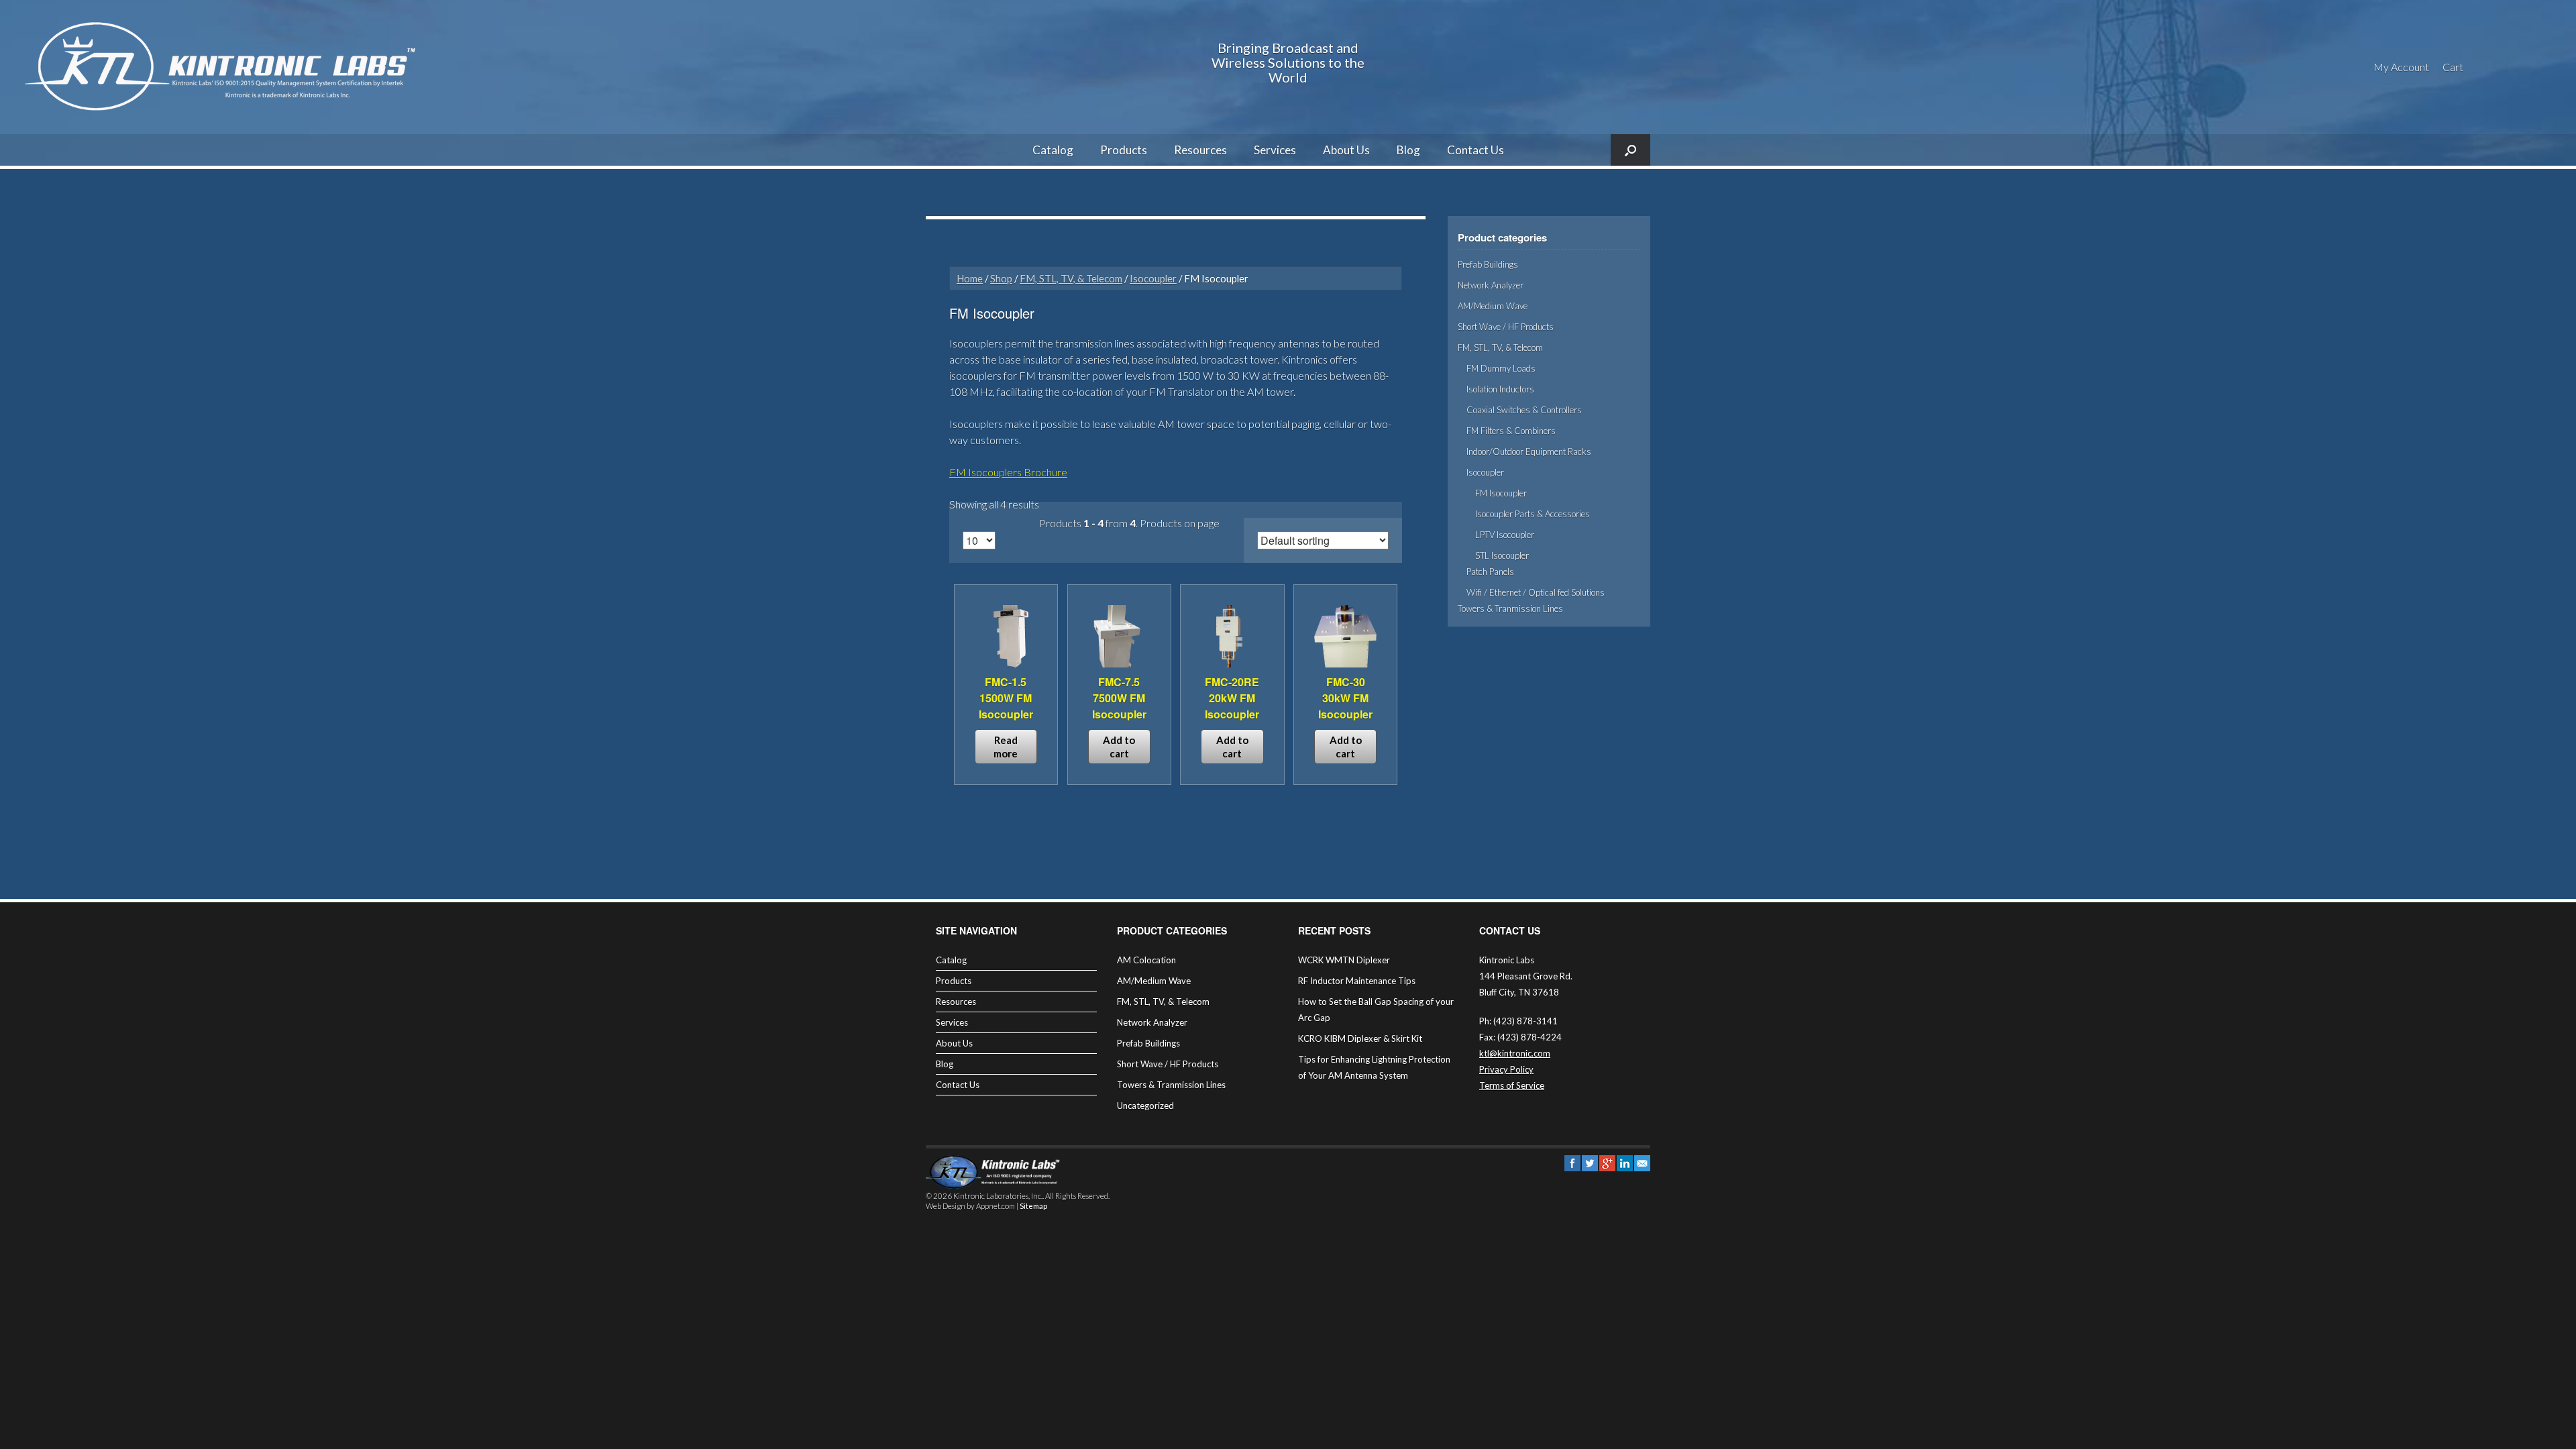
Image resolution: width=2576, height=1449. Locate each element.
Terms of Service (1512, 1085)
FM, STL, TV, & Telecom (1071, 278)
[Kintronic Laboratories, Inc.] (225, 67)
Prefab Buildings (1488, 264)
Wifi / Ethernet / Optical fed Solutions (1536, 592)
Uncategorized (1145, 1106)
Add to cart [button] (1119, 747)
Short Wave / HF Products (1506, 327)
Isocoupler (1153, 278)
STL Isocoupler (1502, 555)
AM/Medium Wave (1493, 306)
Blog (1408, 150)
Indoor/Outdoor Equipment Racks (1529, 451)
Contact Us (1475, 150)
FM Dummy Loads (1501, 368)
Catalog (1053, 150)
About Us (1346, 150)
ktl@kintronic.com (1515, 1053)
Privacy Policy (1506, 1069)
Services (1275, 150)
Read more (1006, 747)
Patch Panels (1490, 572)
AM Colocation (1146, 960)
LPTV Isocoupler (1505, 535)
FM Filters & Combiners (1511, 431)
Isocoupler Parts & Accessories (1533, 514)
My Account (2401, 67)
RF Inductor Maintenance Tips (1357, 981)
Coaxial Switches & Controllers (1524, 410)
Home (970, 278)
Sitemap (1033, 1206)
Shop (1001, 278)
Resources (1200, 150)
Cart (2453, 67)
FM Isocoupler (1501, 493)
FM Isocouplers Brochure (1008, 472)
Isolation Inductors (1500, 389)
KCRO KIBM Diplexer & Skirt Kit (1360, 1038)
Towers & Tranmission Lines (1510, 608)
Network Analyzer (1491, 285)
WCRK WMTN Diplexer (1344, 960)
